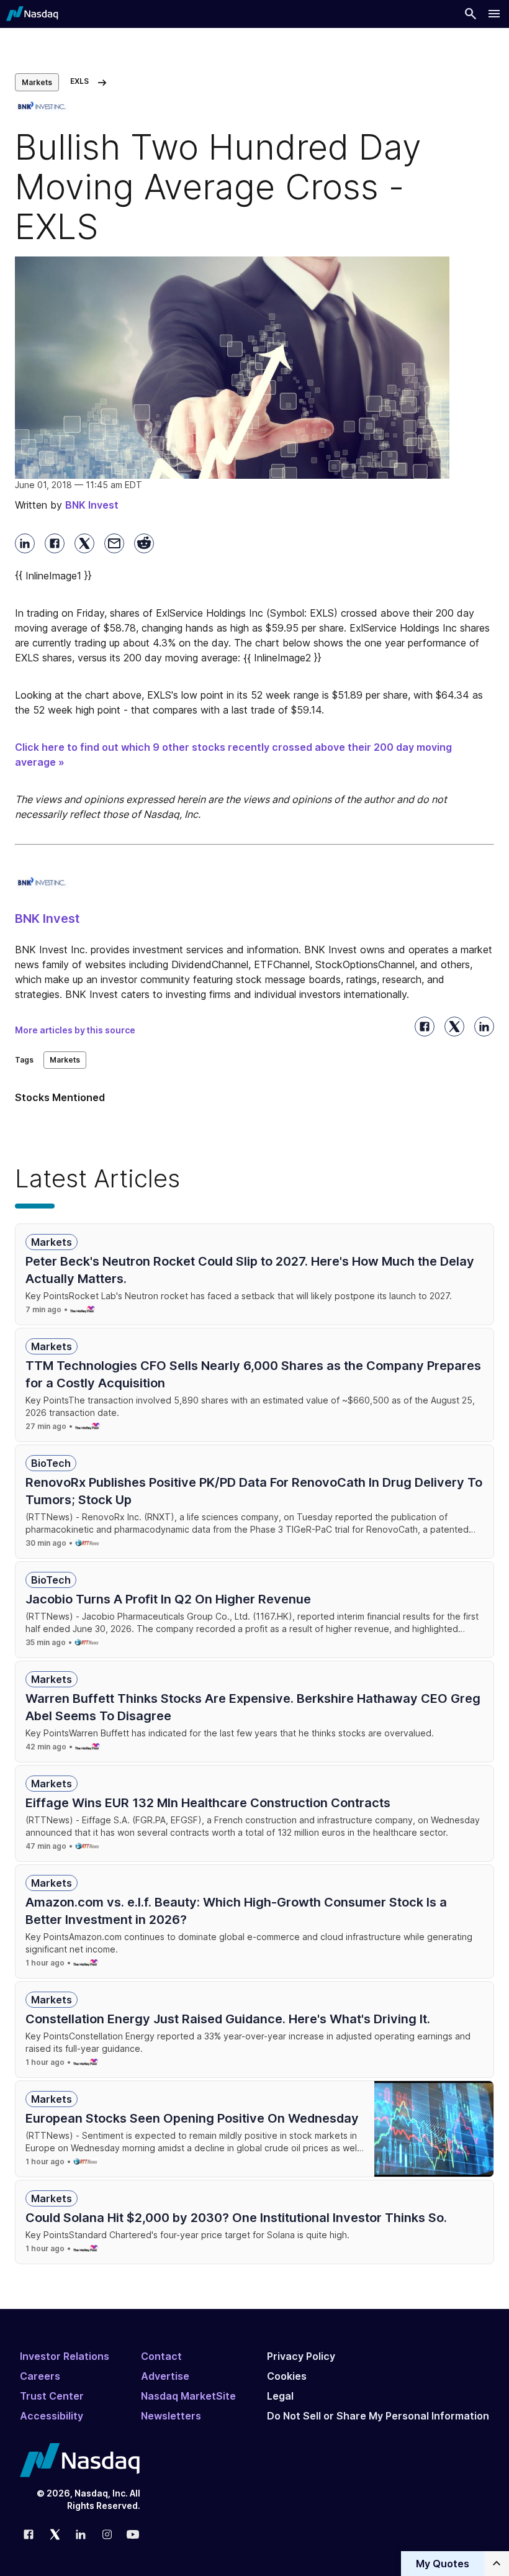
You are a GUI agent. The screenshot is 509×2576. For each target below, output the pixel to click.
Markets (37, 82)
